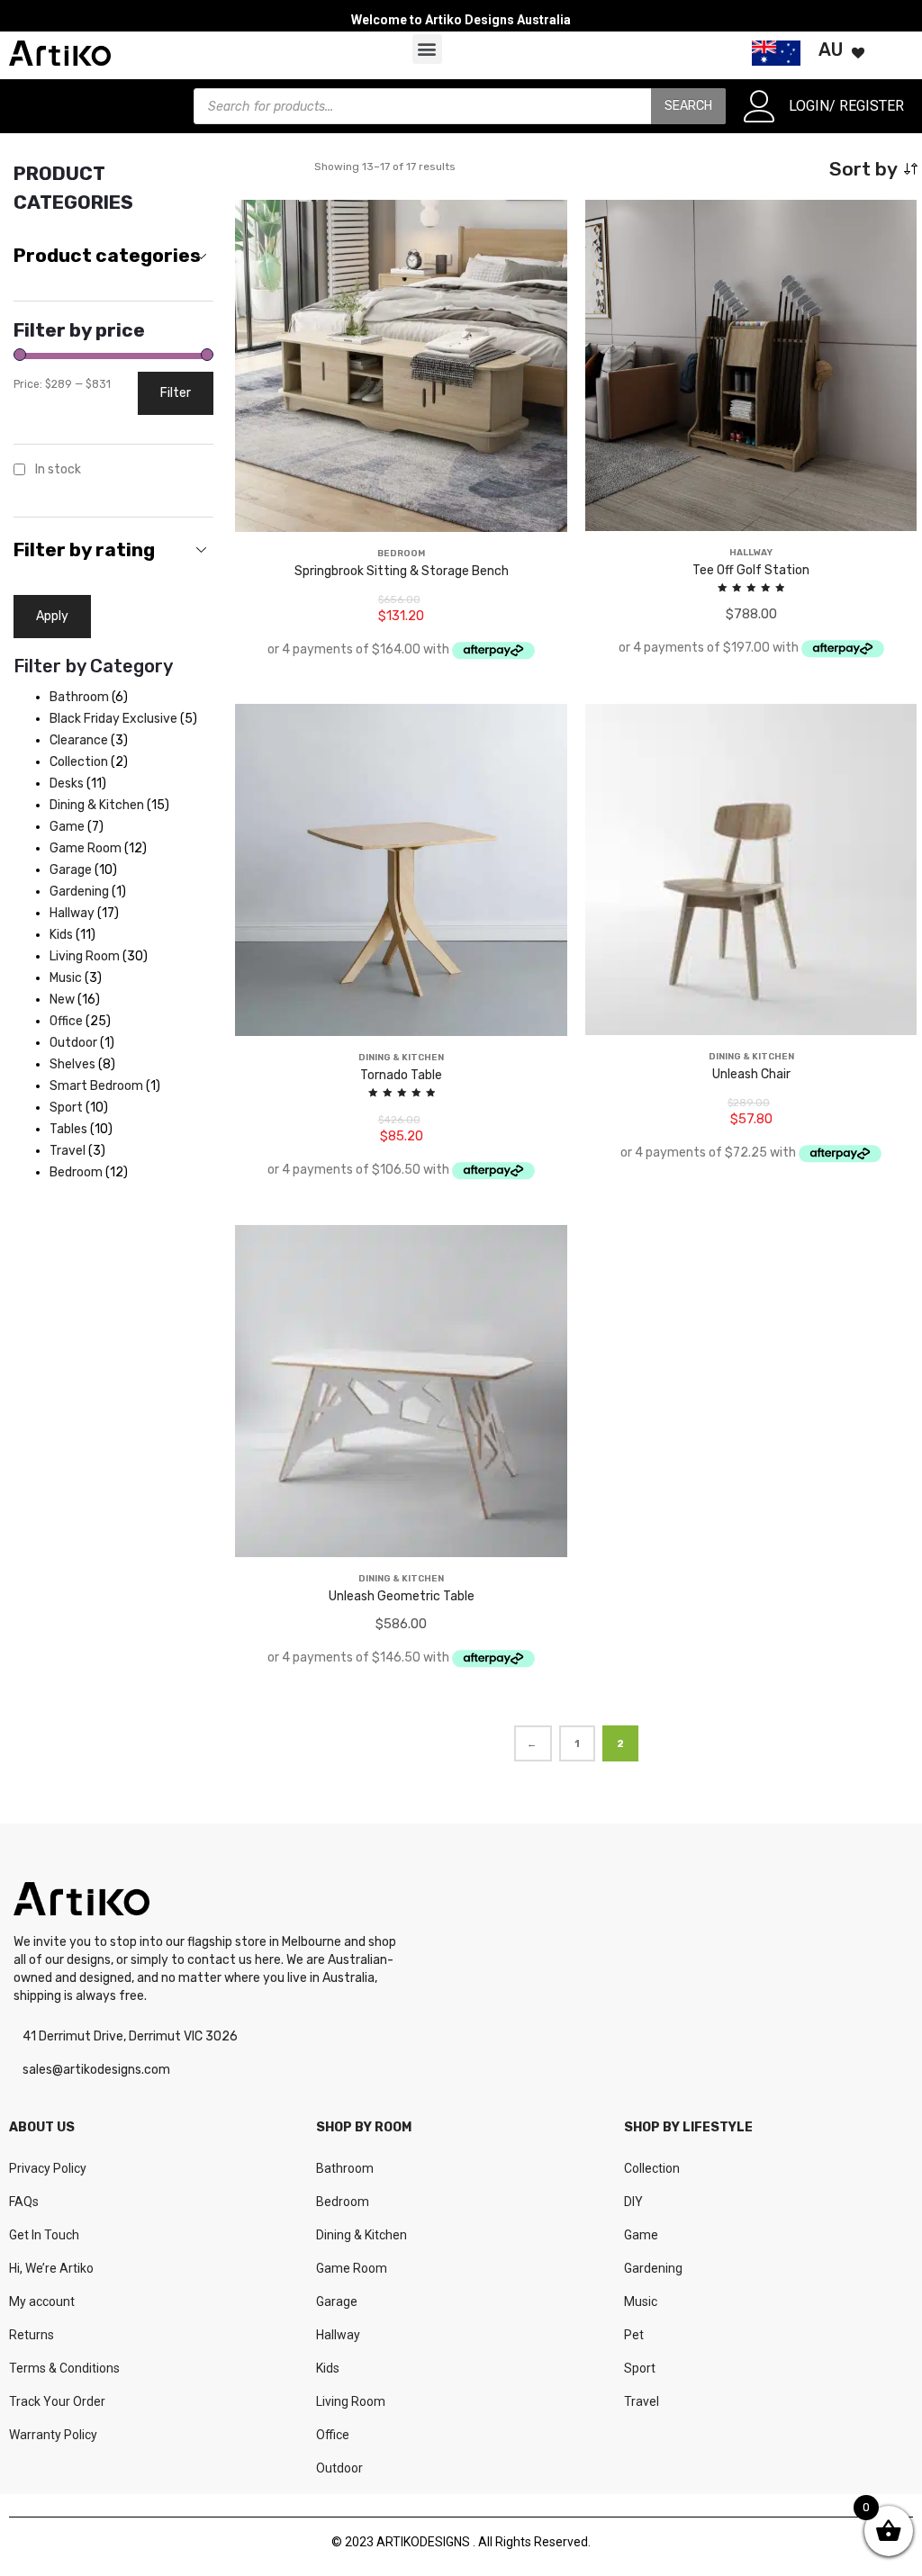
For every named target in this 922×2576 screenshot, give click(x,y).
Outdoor (339, 2468)
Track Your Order (57, 2401)
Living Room (351, 2401)
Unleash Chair (751, 1074)
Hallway (338, 2335)
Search (688, 106)
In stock (58, 469)
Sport (640, 2368)
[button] (427, 49)
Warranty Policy (53, 2435)
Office (333, 2435)
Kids (328, 2368)
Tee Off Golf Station (751, 570)
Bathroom (345, 2168)
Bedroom (343, 2202)
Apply (52, 616)
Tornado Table (401, 1075)
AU (831, 50)
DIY (633, 2202)
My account (42, 2301)
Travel (642, 2401)
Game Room (352, 2268)
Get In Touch (44, 2235)
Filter (176, 393)
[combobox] (113, 257)
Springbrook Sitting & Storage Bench (402, 571)
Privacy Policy (48, 2168)
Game (641, 2235)
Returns (32, 2335)
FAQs (24, 2202)
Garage (337, 2301)
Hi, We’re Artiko (51, 2268)
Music (641, 2301)
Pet (634, 2335)
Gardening (653, 2268)
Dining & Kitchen (362, 2235)
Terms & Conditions (64, 2368)
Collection (652, 2168)
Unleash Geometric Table (402, 1596)
